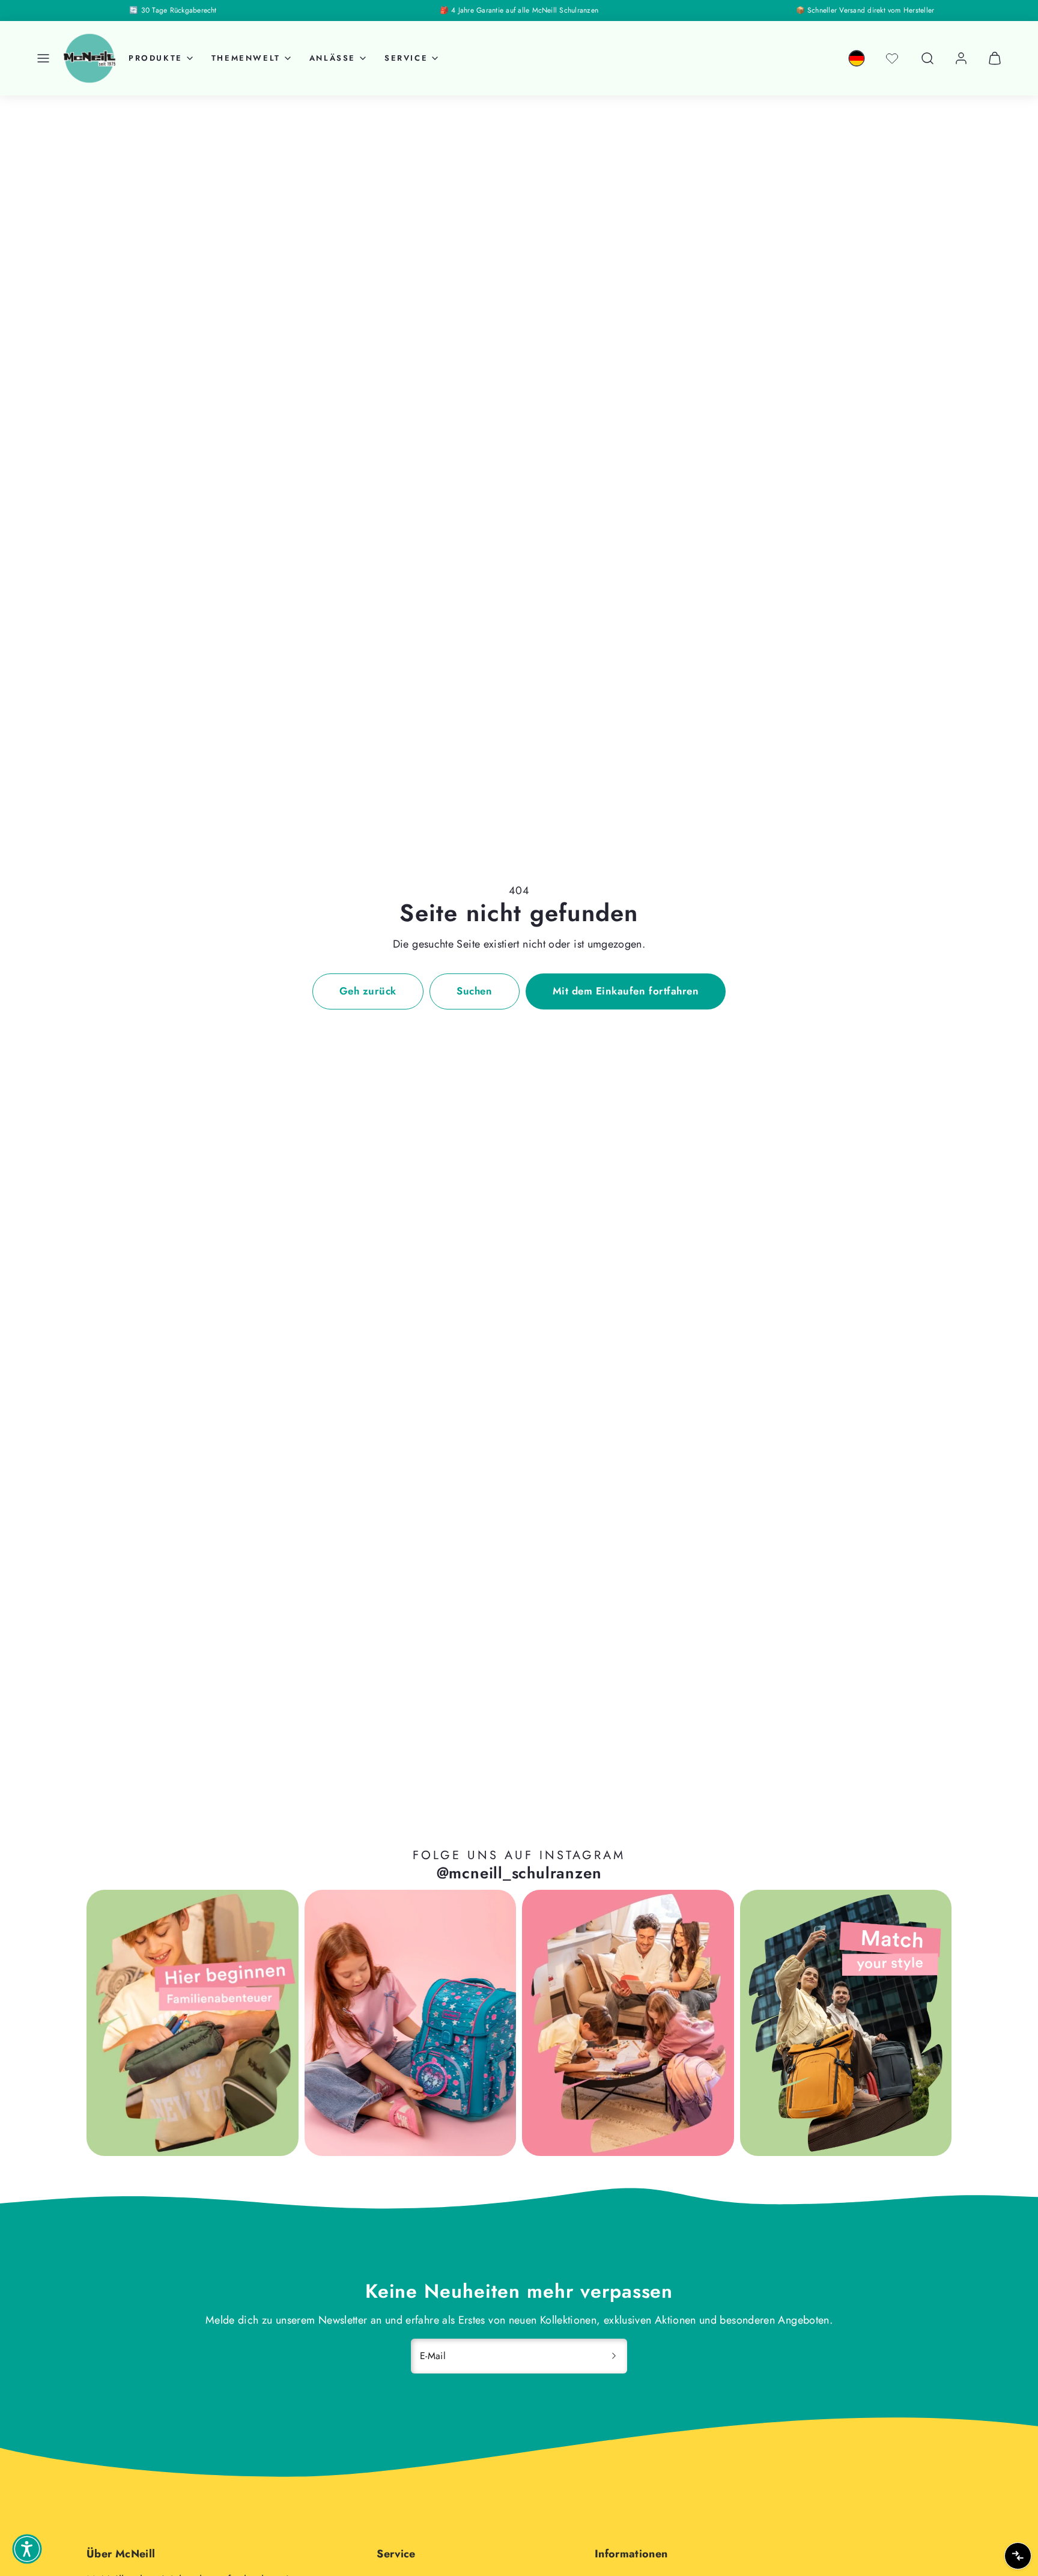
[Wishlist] (892, 58)
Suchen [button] (474, 991)
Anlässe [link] (332, 58)
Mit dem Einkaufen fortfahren (626, 991)
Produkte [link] (156, 58)
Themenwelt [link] (246, 58)
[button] (43, 58)
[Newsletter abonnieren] (614, 2356)
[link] (857, 58)
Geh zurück (368, 991)
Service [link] (406, 58)
